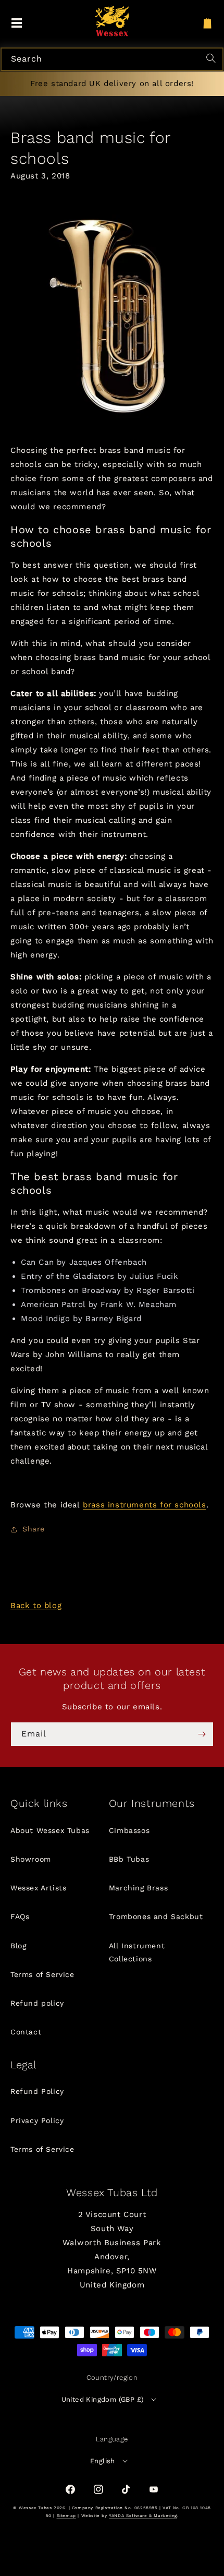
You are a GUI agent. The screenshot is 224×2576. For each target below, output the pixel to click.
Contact (26, 2032)
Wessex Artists (38, 1888)
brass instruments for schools (144, 1505)
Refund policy (37, 2003)
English (103, 2461)
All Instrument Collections (137, 1952)
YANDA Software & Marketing (143, 2516)
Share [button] (34, 1529)
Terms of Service (42, 1974)
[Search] (213, 59)
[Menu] (17, 23)
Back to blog (36, 1605)
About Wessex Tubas (50, 1830)
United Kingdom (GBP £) (103, 2399)
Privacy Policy (37, 2120)
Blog (18, 1946)
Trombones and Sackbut (156, 1916)
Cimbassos (129, 1830)
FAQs (20, 1916)
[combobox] (112, 59)
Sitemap (66, 2516)
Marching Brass (138, 1888)
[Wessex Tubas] (112, 21)
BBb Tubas (129, 1859)
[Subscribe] (202, 1734)
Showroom (31, 1859)
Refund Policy (37, 2091)
